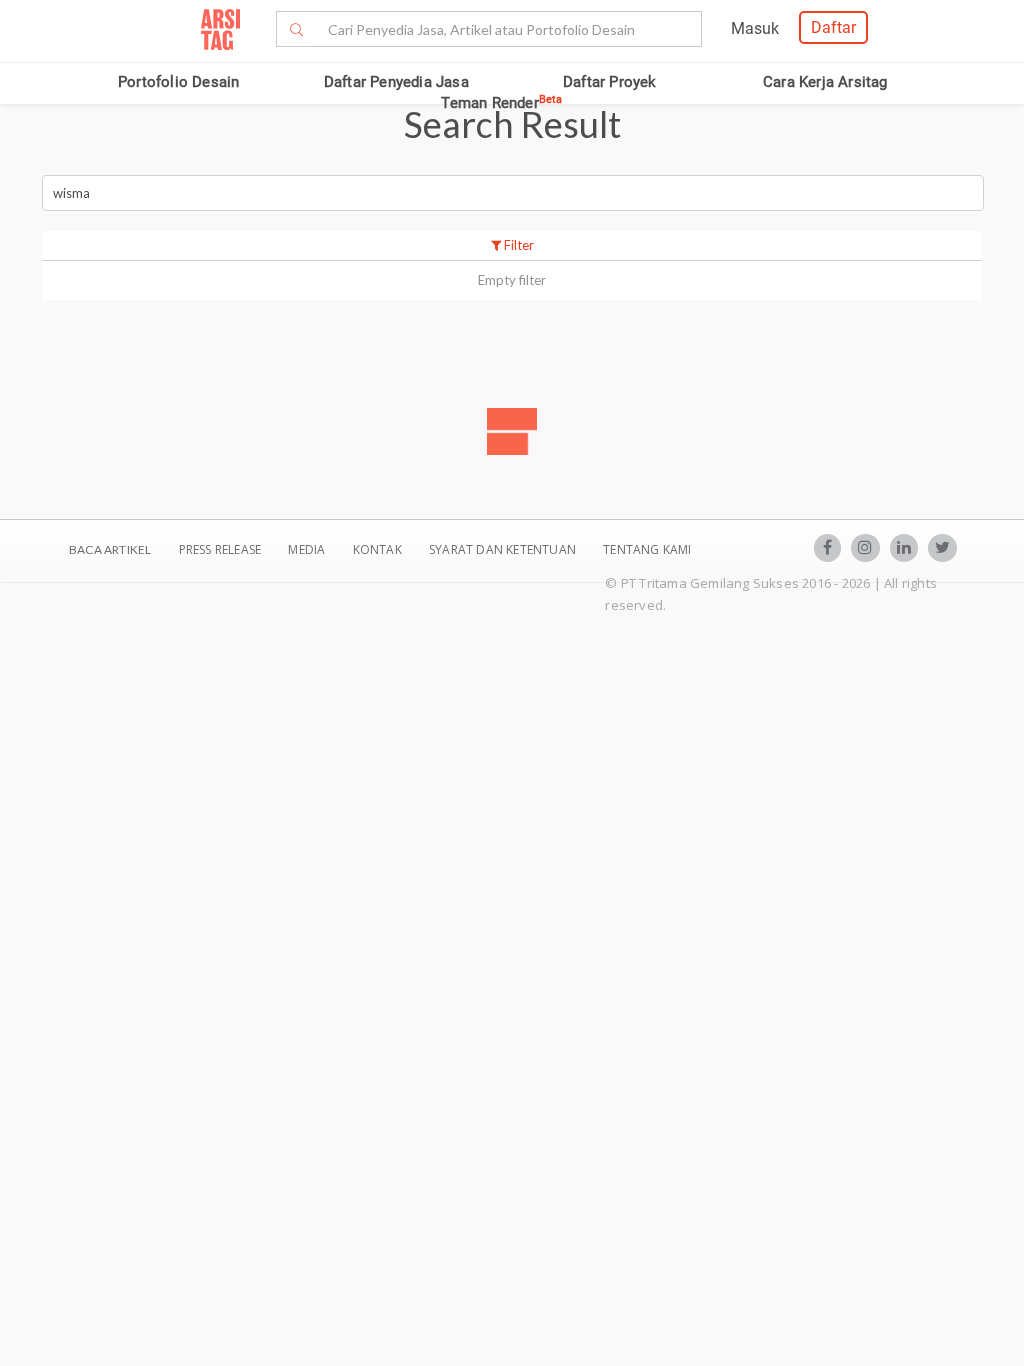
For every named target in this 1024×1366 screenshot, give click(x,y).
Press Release (219, 549)
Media (308, 549)
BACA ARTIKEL (110, 549)
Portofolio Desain (178, 82)
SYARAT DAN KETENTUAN (504, 549)
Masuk (755, 28)
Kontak (379, 549)
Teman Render (501, 103)
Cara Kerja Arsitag (825, 82)
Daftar (833, 27)
